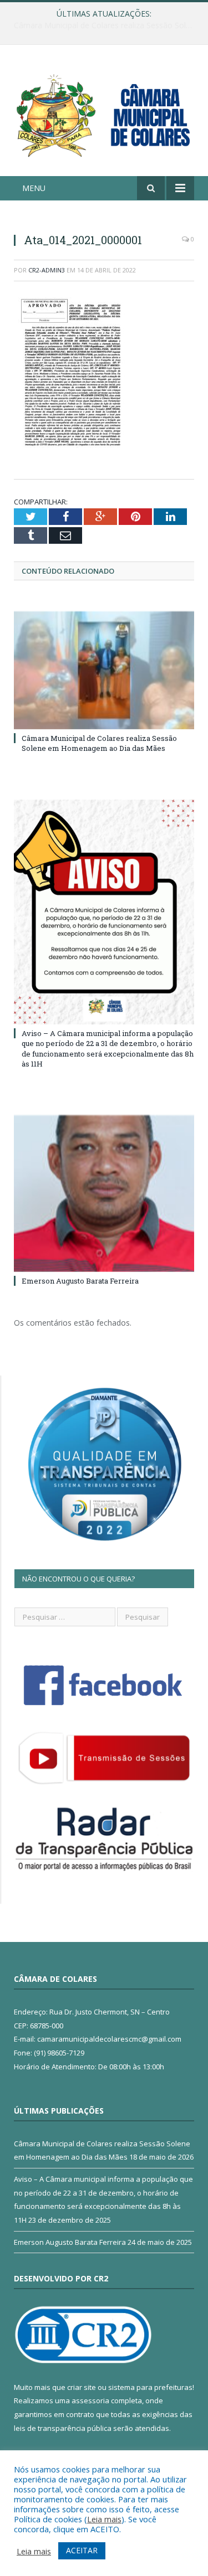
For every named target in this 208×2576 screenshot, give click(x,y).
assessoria (90, 2400)
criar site (82, 2387)
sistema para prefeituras (150, 2387)
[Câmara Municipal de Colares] (104, 112)
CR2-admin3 (47, 270)
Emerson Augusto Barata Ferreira (80, 1281)
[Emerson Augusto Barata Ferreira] (104, 1194)
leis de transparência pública (63, 2428)
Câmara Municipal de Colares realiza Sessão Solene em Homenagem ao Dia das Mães (99, 743)
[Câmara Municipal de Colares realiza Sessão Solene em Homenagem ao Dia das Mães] (104, 670)
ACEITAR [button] (82, 2550)
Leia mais (104, 2519)
